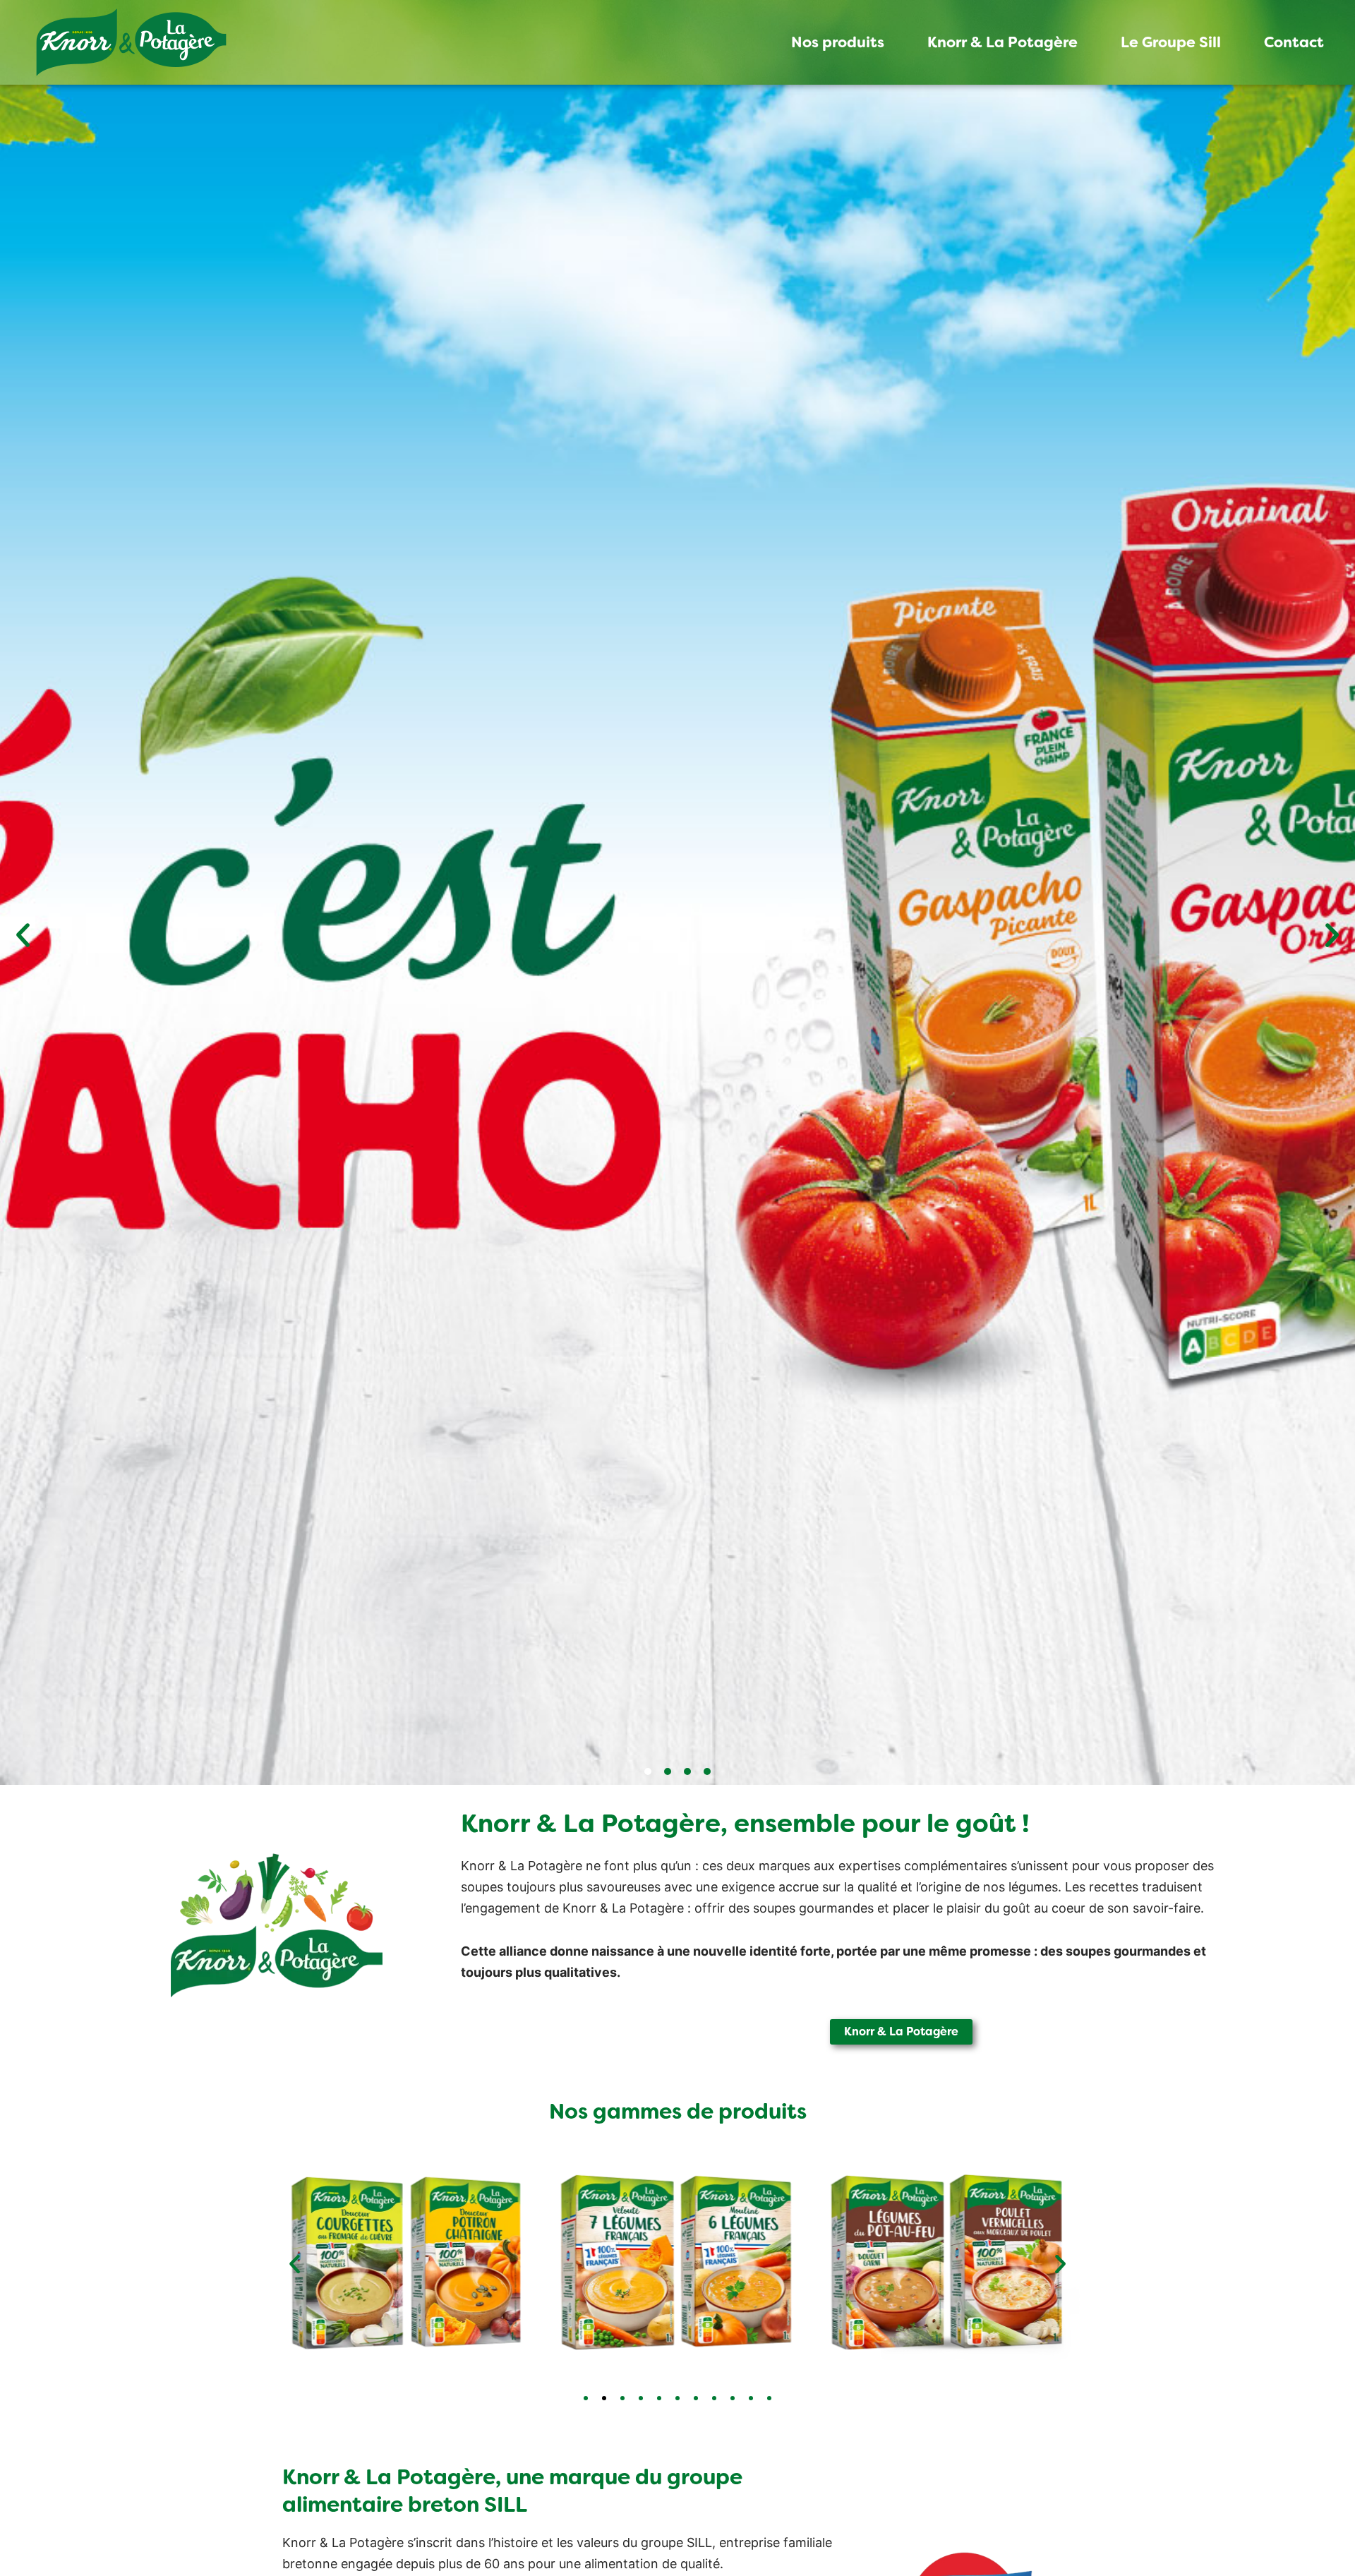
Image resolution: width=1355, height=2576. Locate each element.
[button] (23, 935)
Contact (1294, 42)
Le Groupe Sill (1171, 42)
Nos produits (838, 42)
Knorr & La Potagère (1002, 42)
